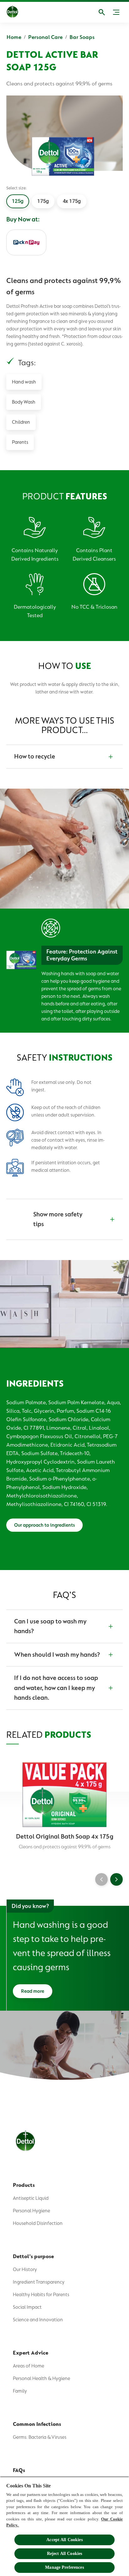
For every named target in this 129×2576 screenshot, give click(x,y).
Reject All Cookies (65, 2554)
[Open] (102, 12)
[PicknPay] (26, 242)
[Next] (116, 1879)
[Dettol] (17, 12)
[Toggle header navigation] (116, 12)
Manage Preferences (64, 2567)
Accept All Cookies (64, 2540)
